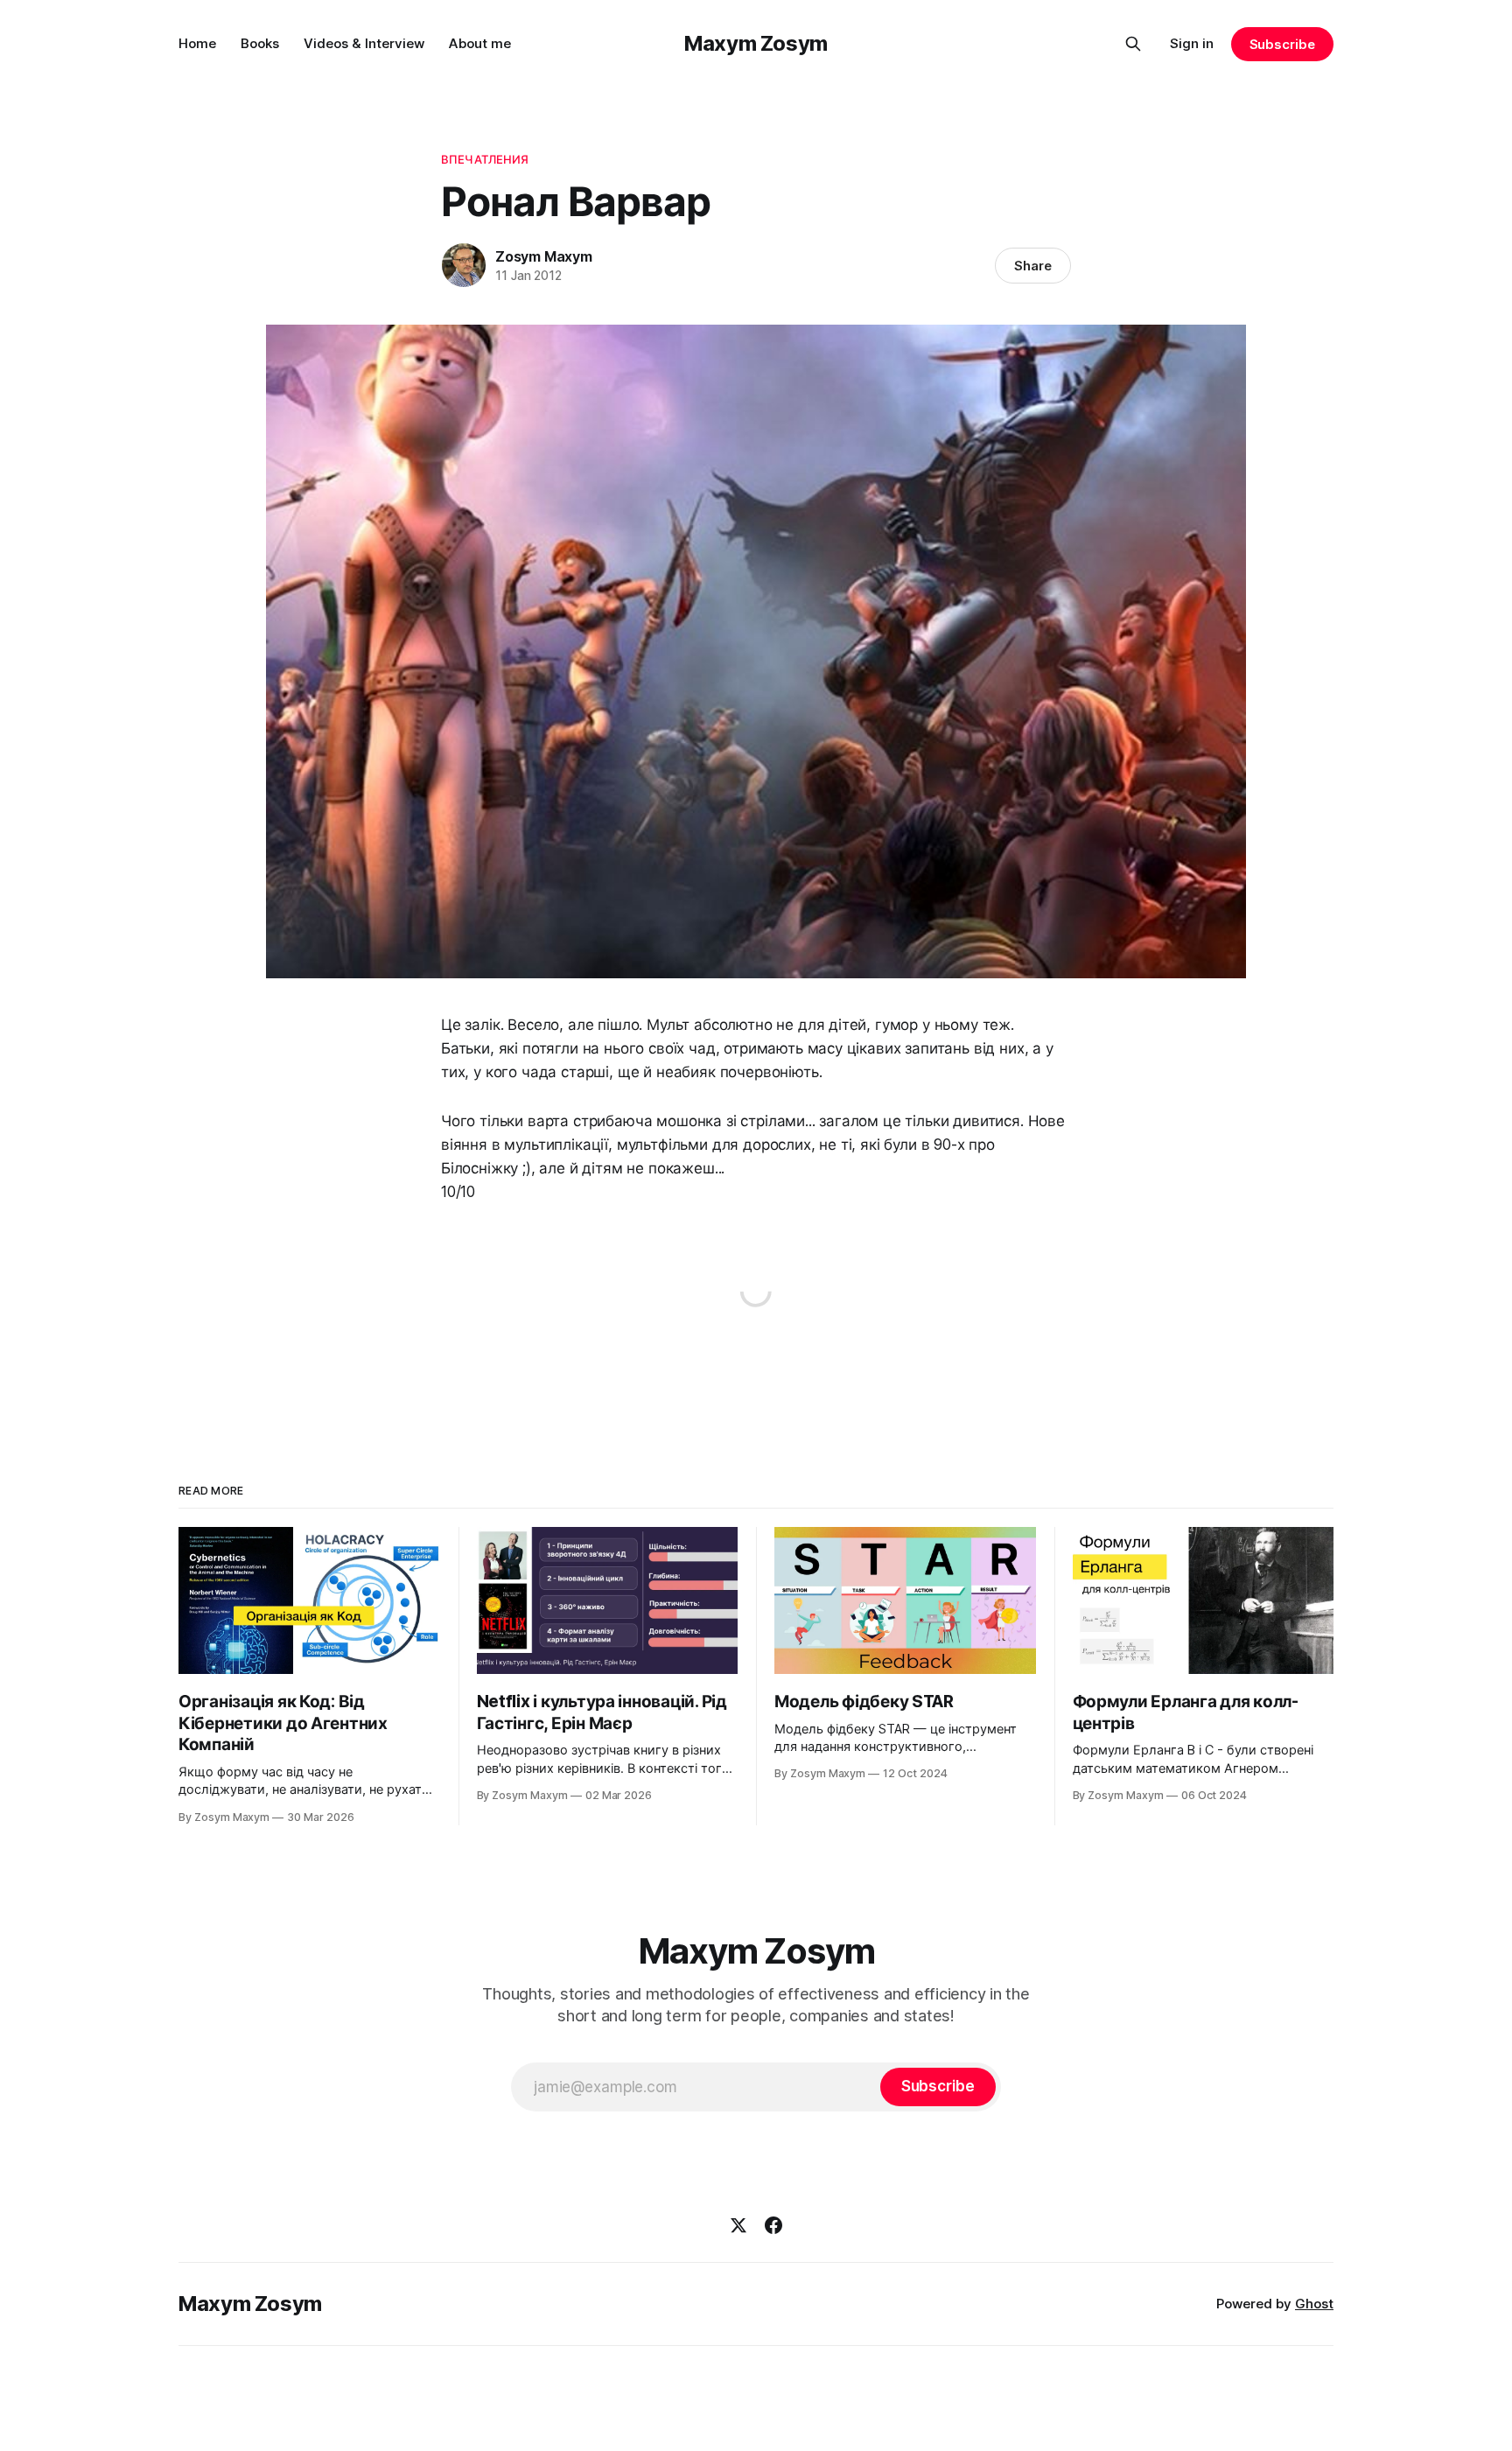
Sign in (1192, 43)
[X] (738, 2225)
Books (260, 43)
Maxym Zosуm (756, 43)
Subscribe (1282, 44)
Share (1033, 266)
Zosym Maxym (544, 256)
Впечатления (485, 159)
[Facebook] (773, 2225)
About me (480, 43)
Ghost (1314, 2304)
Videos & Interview (364, 43)
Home (197, 43)
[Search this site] (1133, 44)
